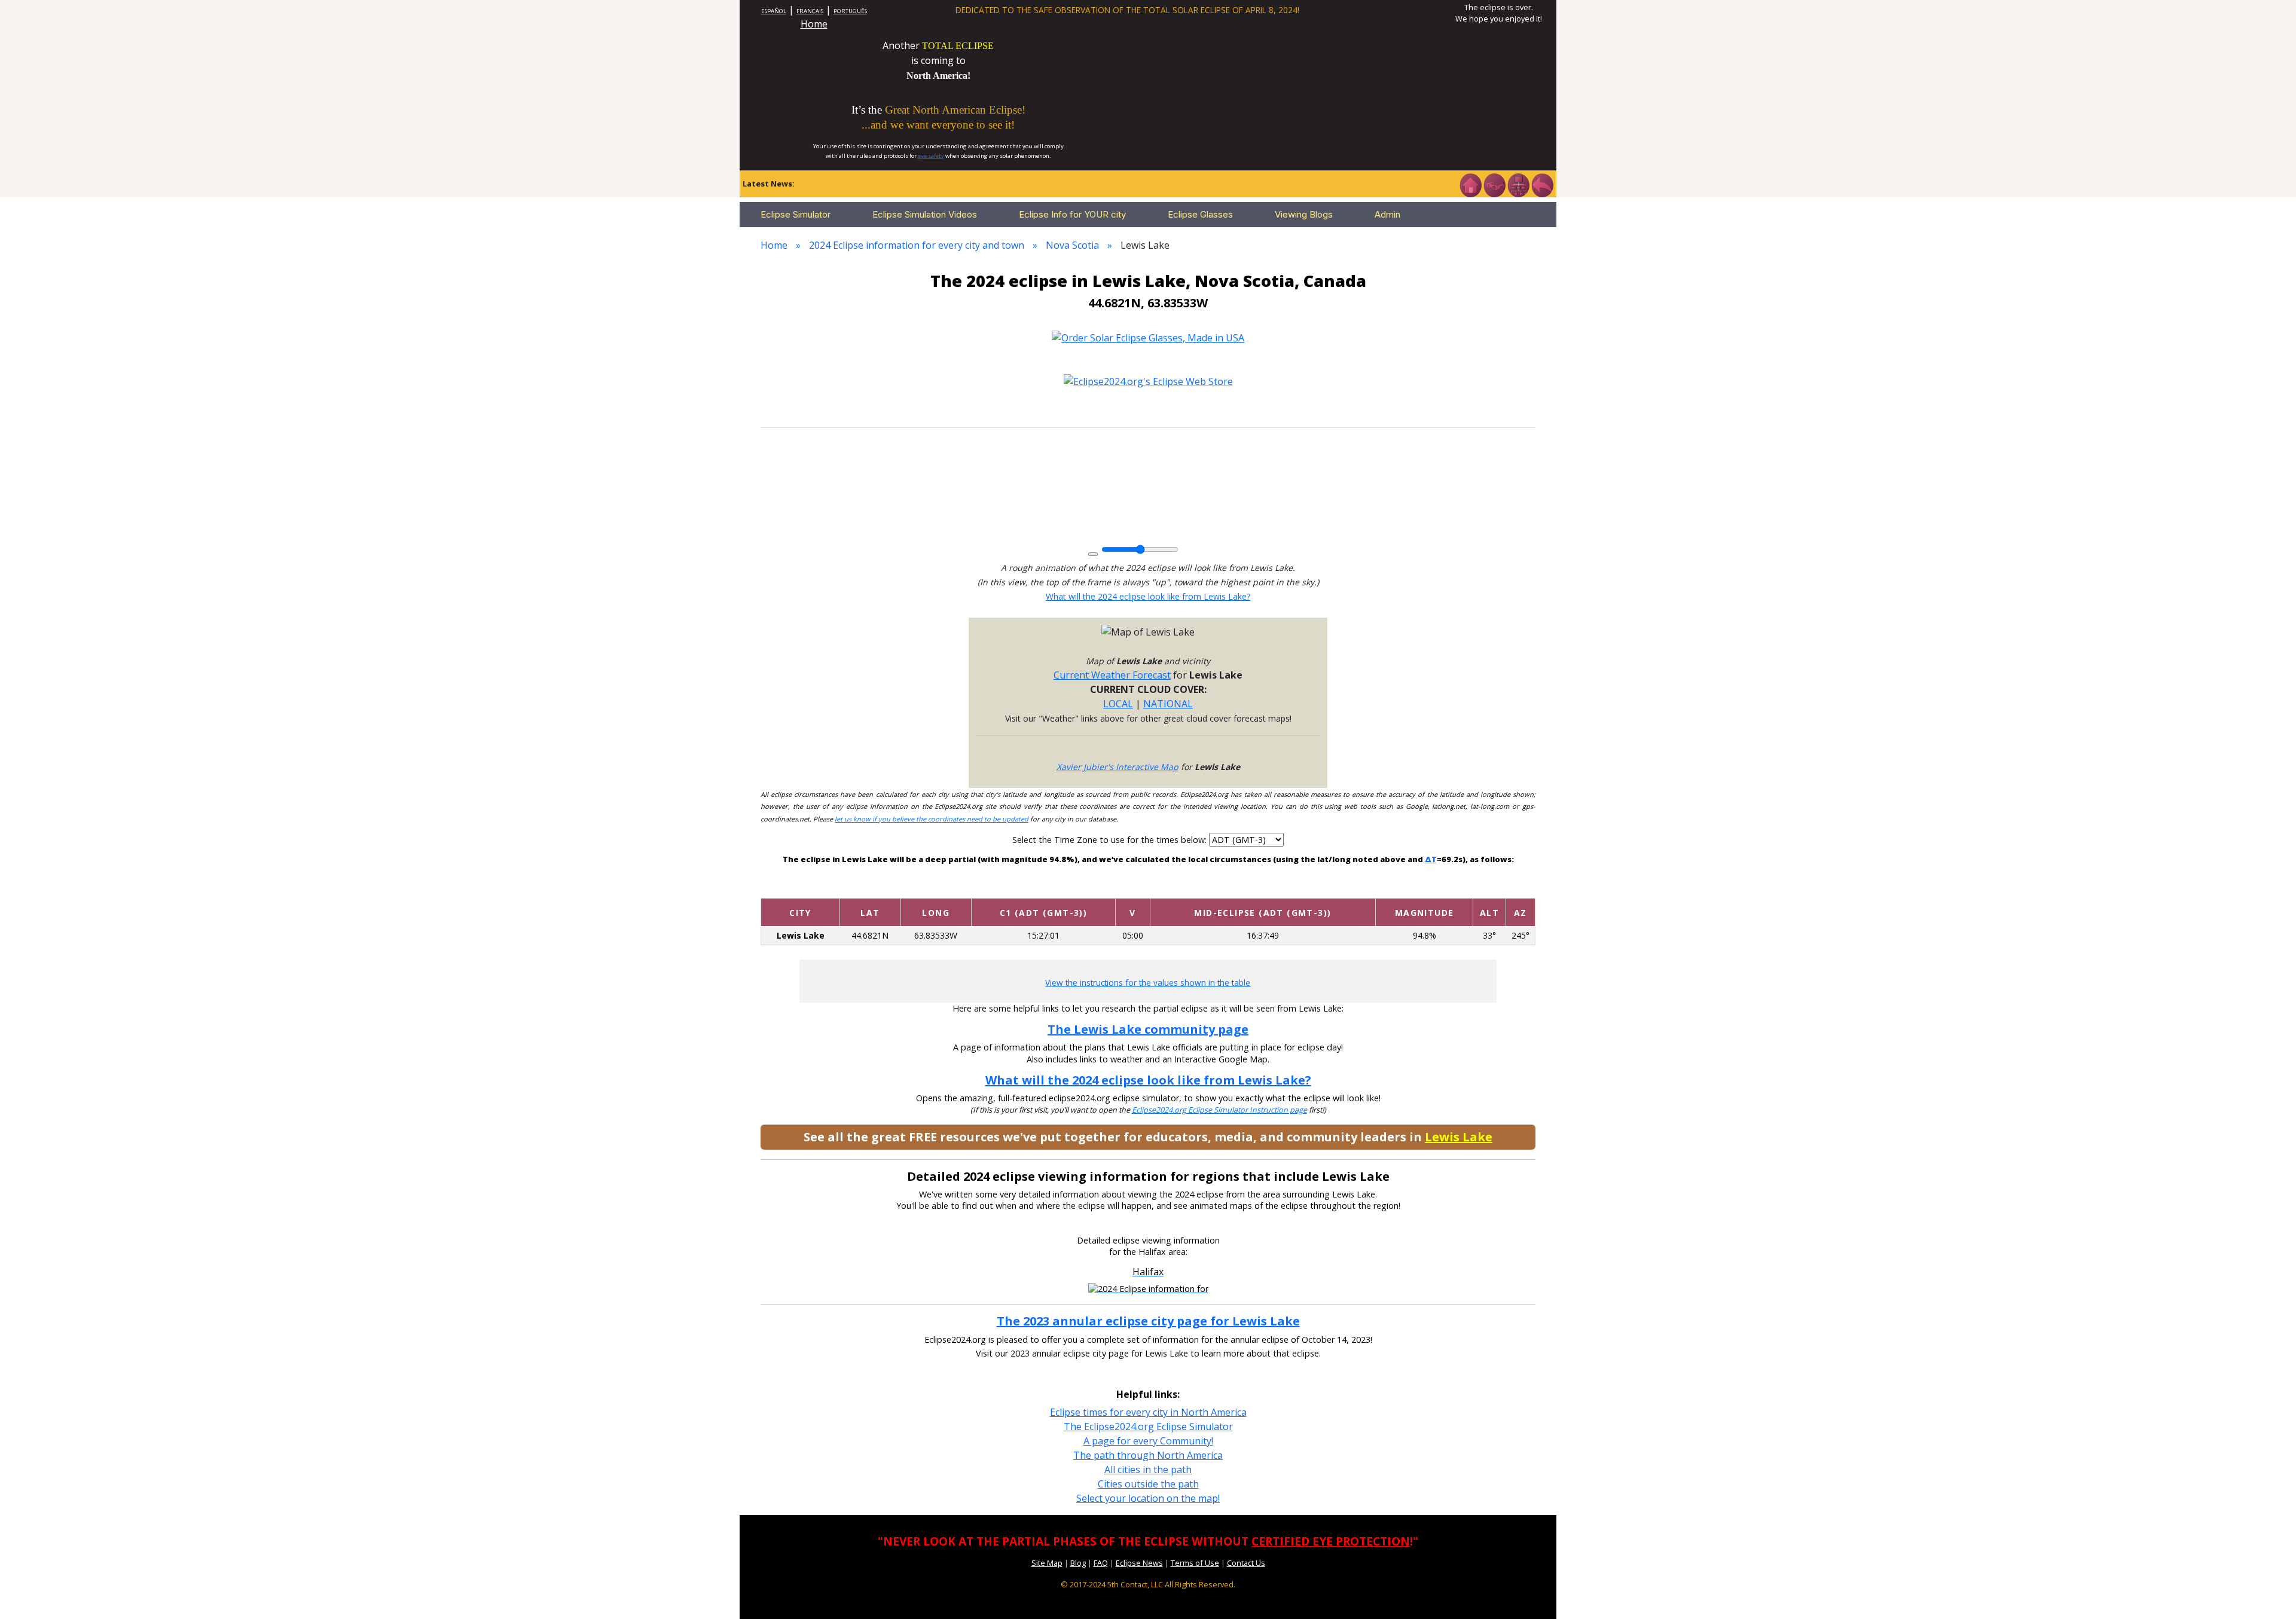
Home (814, 24)
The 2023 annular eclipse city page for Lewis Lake (1148, 1321)
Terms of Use (1195, 1563)
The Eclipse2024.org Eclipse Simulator (1148, 1426)
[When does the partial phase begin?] (1043, 889)
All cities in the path (1148, 1470)
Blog (1078, 1563)
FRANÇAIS (810, 11)
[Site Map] (1518, 184)
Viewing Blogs (1304, 214)
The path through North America (1148, 1455)
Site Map (1047, 1563)
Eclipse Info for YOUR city (1072, 214)
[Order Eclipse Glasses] (1494, 184)
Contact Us (1246, 1563)
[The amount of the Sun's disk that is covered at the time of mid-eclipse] (1424, 889)
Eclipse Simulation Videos (925, 214)
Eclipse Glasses (1200, 214)
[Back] (1542, 184)
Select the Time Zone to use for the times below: (1111, 840)
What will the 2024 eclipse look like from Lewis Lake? (1148, 596)
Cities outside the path (1148, 1484)
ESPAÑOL (774, 11)
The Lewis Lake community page (1148, 1029)
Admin (1387, 214)
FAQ (1101, 1563)
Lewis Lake (1459, 1137)
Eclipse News (1139, 1563)
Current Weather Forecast (1112, 675)
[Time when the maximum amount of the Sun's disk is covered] (1263, 889)
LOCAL (1118, 704)
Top (2270, 1592)
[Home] (1470, 184)
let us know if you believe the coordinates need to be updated (932, 819)
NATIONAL (1168, 704)
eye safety (931, 156)
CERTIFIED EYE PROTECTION (1331, 1541)
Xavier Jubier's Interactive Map (1118, 767)
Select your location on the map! (1148, 1498)
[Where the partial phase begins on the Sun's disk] (1133, 889)
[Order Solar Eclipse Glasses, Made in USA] (1148, 337)
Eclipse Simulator (796, 214)
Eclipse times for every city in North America (1148, 1412)
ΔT (1431, 859)
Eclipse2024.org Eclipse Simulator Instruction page (1219, 1110)
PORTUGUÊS (850, 11)
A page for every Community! (1148, 1441)
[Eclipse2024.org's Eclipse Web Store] (1148, 381)
